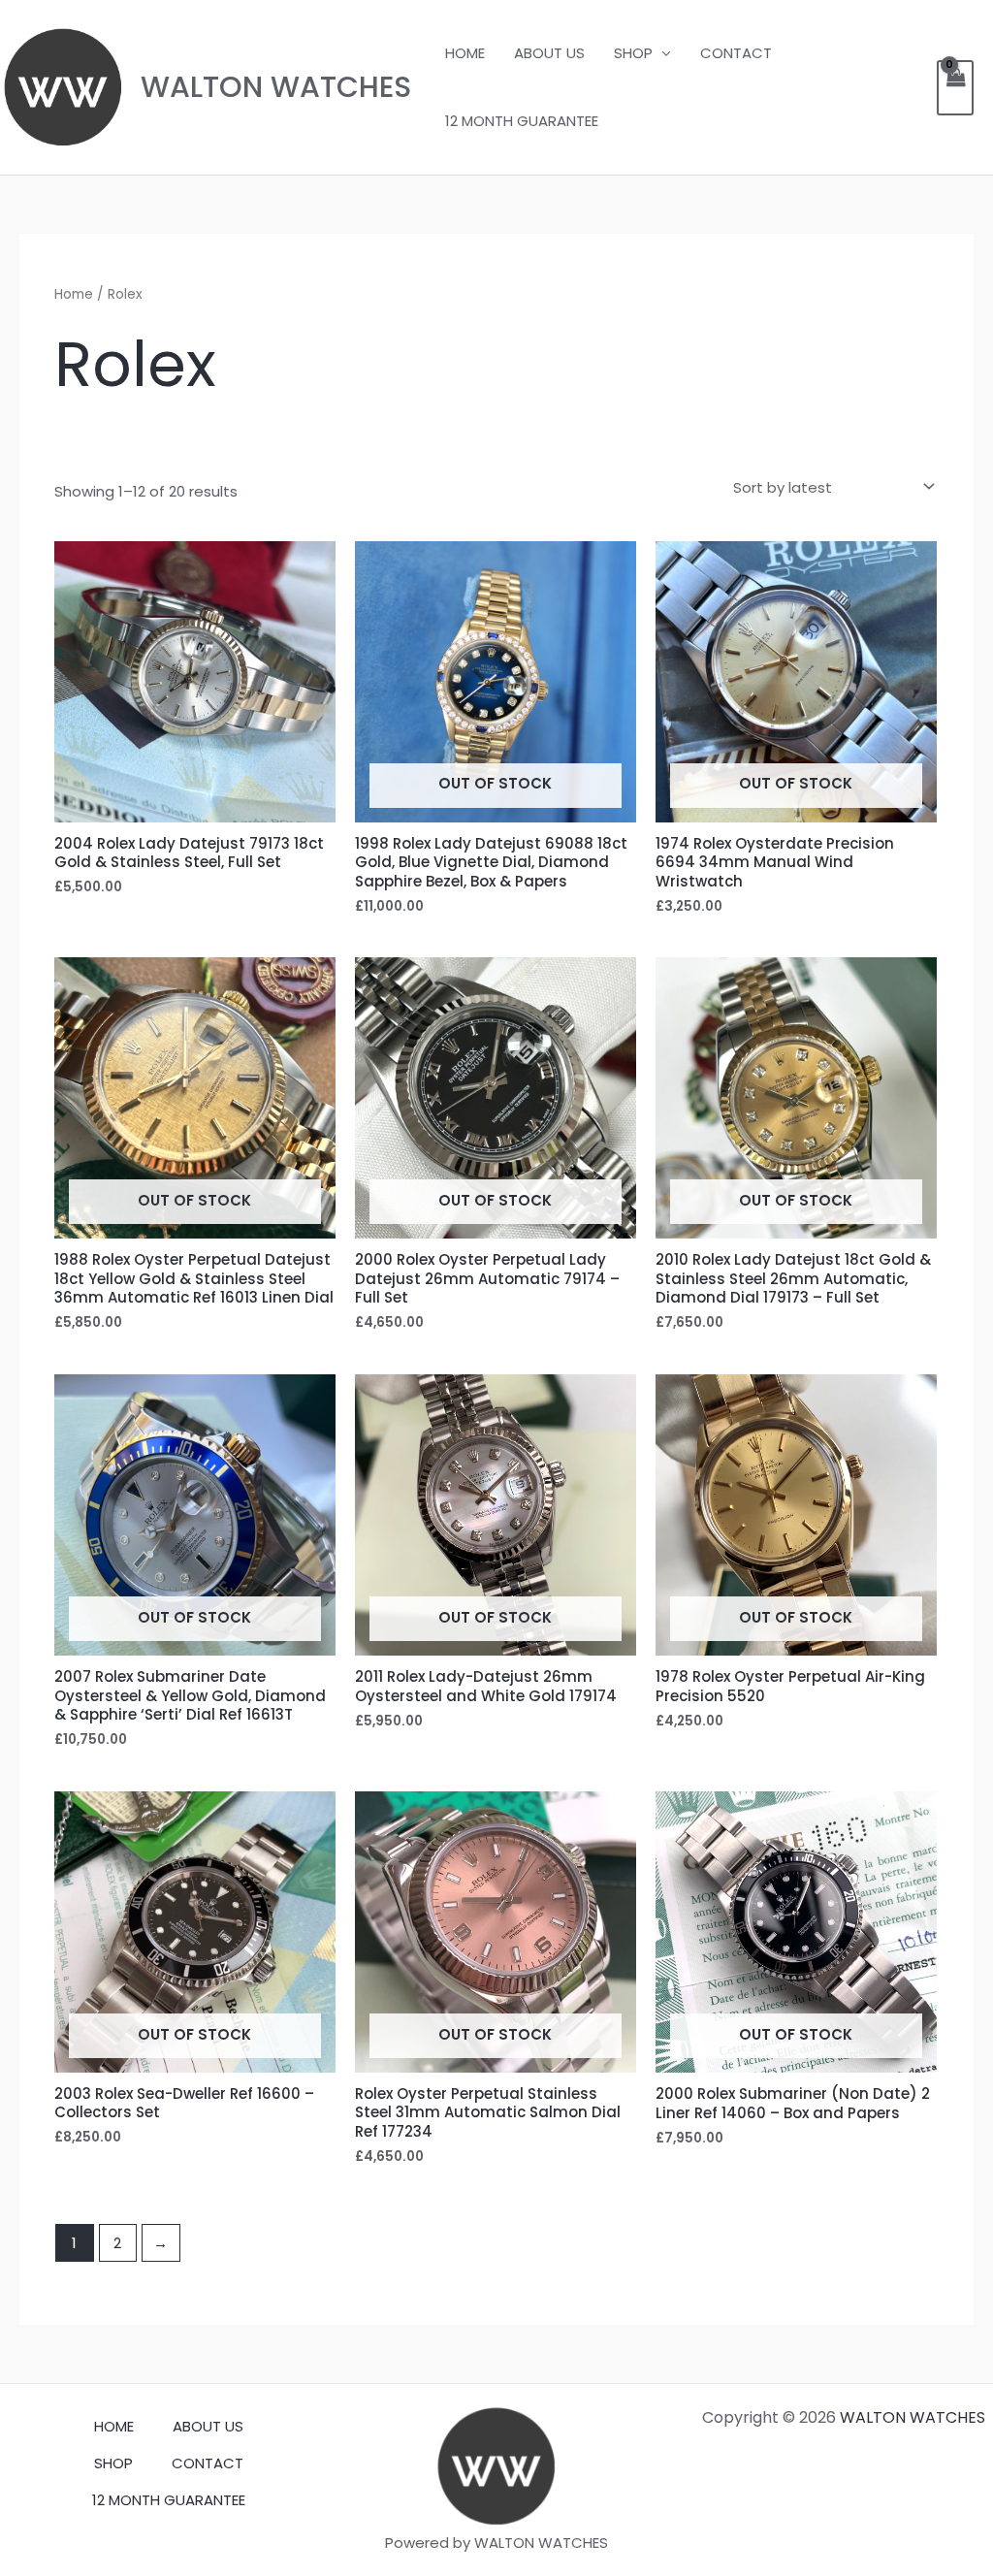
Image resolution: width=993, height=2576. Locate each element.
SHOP (633, 53)
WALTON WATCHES (276, 87)
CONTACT (736, 53)
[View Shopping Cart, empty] (955, 88)
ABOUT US (549, 53)
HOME (465, 53)
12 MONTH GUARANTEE (522, 121)
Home (74, 294)
